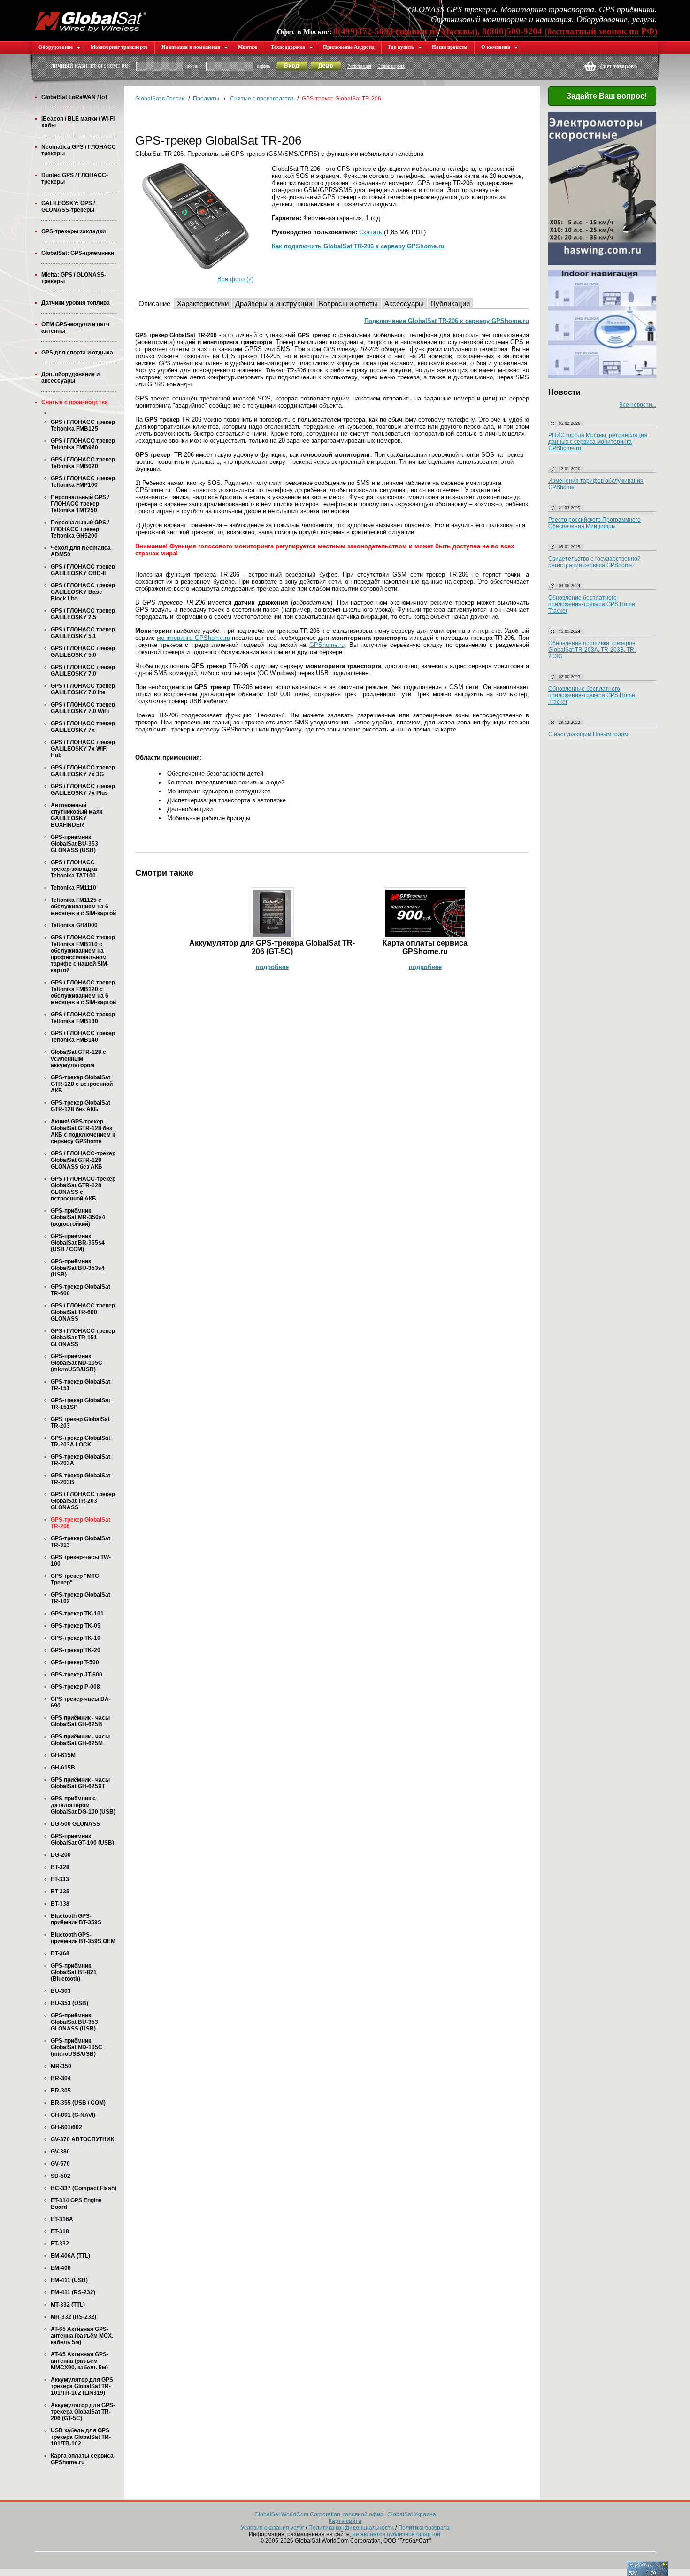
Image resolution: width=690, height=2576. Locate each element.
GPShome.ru (327, 645)
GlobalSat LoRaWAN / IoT (75, 97)
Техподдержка (288, 47)
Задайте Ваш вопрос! (607, 96)
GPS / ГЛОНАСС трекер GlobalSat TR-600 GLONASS (83, 1312)
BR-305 (61, 2091)
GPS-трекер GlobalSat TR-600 (80, 1290)
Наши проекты (450, 47)
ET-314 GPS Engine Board (76, 2204)
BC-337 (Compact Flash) (84, 2188)
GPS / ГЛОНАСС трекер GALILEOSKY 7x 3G (83, 771)
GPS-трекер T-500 (75, 1662)
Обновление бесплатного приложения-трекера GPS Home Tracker (592, 604)
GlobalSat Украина (412, 2514)
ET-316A (62, 2219)
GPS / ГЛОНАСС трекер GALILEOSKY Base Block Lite (83, 592)
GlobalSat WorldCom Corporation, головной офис (319, 2514)
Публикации (450, 304)
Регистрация (359, 66)
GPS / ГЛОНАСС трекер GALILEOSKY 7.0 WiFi (83, 708)
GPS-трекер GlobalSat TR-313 (80, 1542)
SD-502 (61, 2176)
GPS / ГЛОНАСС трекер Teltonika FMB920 (83, 444)
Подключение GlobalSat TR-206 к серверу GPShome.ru (447, 321)
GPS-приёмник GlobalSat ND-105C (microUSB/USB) (77, 1363)
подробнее (272, 967)
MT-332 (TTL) (68, 2305)
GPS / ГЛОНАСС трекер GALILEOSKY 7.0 (83, 670)
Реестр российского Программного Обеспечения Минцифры (594, 523)
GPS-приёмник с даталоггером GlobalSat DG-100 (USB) (83, 1805)
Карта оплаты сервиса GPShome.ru (82, 2459)
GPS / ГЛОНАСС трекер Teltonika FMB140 (83, 1037)
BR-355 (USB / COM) (78, 2103)
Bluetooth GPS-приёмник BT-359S (76, 1919)
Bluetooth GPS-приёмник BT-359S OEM (83, 1938)
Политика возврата (424, 2528)
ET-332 (60, 2244)
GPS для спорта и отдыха (77, 353)
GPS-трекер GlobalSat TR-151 (80, 1385)
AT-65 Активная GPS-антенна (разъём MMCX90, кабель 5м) (80, 2361)
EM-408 (61, 2268)
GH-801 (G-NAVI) (73, 2115)
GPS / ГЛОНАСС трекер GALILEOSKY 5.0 (83, 652)
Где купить (401, 47)
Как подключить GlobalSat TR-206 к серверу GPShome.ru (358, 246)
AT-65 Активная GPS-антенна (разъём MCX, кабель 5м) (82, 2336)
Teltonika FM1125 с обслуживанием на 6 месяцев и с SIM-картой (83, 907)
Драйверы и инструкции (274, 304)
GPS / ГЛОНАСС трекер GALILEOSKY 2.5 (83, 614)
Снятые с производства (75, 402)
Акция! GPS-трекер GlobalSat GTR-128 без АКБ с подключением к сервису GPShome (83, 1131)
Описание (154, 304)
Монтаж (248, 47)
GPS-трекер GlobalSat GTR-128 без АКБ (80, 1106)
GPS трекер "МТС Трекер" (75, 1579)
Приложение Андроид (349, 47)
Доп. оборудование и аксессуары (70, 377)
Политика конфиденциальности (351, 2528)
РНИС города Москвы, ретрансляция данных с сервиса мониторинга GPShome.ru (598, 442)
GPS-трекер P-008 (75, 1687)
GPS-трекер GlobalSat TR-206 (80, 1523)
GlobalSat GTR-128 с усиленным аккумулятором (78, 1059)
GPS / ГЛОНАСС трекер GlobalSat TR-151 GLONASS (83, 1338)
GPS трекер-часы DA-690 (81, 1702)
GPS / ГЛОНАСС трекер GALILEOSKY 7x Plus (83, 790)
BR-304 (61, 2078)
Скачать (371, 232)
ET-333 (60, 1879)
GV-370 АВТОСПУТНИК (82, 2139)
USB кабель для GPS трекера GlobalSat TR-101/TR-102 (81, 2437)
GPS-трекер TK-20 (76, 1650)
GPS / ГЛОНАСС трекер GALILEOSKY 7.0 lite (83, 689)
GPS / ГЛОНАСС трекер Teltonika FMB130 (83, 1018)
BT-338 (60, 1904)
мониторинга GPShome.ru (193, 638)
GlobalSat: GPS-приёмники (78, 253)
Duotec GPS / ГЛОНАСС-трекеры (75, 178)
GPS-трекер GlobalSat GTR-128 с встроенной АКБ (82, 1084)
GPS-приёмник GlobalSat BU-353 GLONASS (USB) (74, 844)
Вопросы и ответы (348, 304)
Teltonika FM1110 (73, 888)
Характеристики (203, 304)
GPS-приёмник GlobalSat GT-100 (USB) (82, 1839)
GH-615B (63, 1768)
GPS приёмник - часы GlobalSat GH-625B (80, 1721)
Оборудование (56, 47)
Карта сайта (345, 2521)
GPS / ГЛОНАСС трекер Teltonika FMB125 (83, 425)
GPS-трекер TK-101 (77, 1614)
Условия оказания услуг (272, 2528)
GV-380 (60, 2152)
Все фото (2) (235, 279)
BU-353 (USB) (69, 2003)
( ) (619, 66)
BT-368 (60, 1953)
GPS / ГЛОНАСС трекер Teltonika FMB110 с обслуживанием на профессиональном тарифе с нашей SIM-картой (83, 954)
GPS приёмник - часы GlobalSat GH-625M (80, 1740)
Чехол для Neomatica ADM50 (81, 551)
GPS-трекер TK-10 (76, 1638)
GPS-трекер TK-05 (76, 1626)
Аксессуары (404, 304)
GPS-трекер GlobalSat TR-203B (80, 1479)
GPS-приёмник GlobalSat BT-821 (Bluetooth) (74, 1972)
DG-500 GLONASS (75, 1824)
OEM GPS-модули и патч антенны (75, 328)
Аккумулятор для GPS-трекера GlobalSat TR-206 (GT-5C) (83, 2412)
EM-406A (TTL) (70, 2256)
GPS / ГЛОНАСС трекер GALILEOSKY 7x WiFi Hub (83, 749)
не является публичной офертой (396, 2534)
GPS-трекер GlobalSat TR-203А (80, 1460)
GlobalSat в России (160, 99)
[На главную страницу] (91, 20)
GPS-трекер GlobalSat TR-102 (80, 1598)
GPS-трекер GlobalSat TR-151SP (80, 1404)
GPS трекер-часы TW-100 (81, 1561)
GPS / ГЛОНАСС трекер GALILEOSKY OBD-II (83, 570)
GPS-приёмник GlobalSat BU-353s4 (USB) (78, 1268)
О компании (496, 47)
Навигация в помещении (191, 47)
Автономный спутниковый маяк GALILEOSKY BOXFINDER (77, 815)
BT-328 (60, 1867)
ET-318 (60, 2231)
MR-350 (61, 2066)
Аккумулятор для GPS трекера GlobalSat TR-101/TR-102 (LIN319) (82, 2386)
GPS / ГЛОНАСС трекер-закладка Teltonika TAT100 (74, 869)
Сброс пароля (391, 66)
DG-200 (61, 1855)
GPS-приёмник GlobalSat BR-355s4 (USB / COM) (78, 1243)
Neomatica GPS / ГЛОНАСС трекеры (79, 150)
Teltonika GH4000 (74, 925)
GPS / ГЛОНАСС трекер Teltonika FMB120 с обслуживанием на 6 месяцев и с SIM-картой (83, 992)
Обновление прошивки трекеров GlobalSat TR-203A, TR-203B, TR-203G (592, 650)
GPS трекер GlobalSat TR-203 (80, 1423)
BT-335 (60, 1892)
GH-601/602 (66, 2127)
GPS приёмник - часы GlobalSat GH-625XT (80, 1783)
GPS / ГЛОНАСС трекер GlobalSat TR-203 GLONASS (83, 1501)
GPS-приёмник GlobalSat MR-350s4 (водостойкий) (78, 1217)
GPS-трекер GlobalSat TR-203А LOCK (80, 1441)
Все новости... (638, 405)
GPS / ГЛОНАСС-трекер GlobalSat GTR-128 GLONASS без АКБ (83, 1160)
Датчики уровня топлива (76, 303)
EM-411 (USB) (69, 2280)
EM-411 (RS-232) (73, 2292)
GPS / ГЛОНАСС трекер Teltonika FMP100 (83, 482)
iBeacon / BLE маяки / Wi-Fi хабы (78, 122)
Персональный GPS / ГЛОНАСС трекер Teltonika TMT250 (80, 504)
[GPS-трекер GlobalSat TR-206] (195, 216)
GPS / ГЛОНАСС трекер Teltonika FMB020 (83, 463)
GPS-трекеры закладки (73, 231)
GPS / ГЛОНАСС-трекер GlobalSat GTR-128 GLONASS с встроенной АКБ (83, 1189)
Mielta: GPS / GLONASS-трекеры (74, 278)
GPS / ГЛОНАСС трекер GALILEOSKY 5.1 (83, 633)
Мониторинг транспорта (119, 47)
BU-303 (61, 1991)
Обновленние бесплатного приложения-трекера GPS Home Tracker (592, 695)
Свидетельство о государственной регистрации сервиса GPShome (594, 562)
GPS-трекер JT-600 (77, 1675)
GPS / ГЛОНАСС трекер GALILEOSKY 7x (83, 727)
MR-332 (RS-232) (73, 2317)
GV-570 (60, 2164)
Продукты (206, 99)
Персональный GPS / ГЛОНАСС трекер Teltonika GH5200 (80, 529)
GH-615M (63, 1755)
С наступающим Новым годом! (589, 734)
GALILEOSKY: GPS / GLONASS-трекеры (68, 207)
